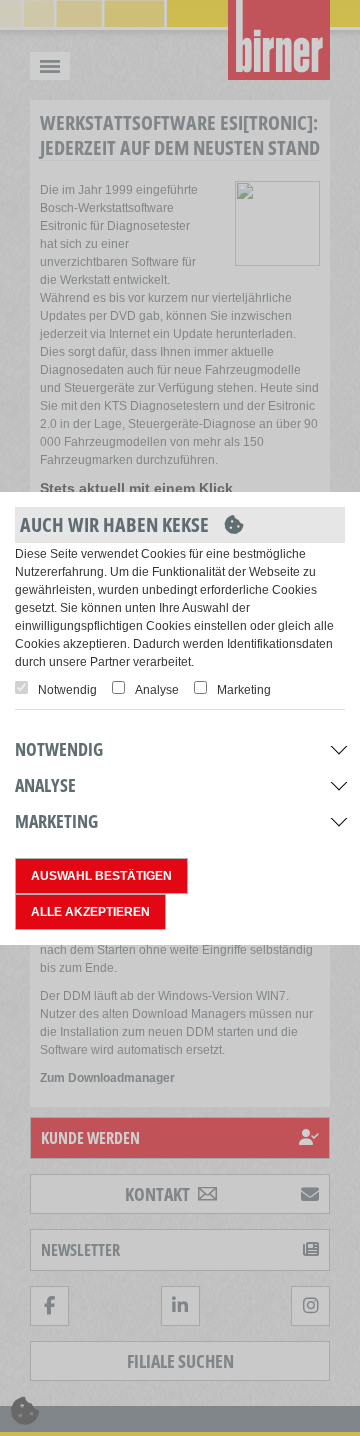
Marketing (244, 690)
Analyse (157, 690)
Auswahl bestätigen (101, 876)
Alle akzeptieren (90, 912)
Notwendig (67, 690)
